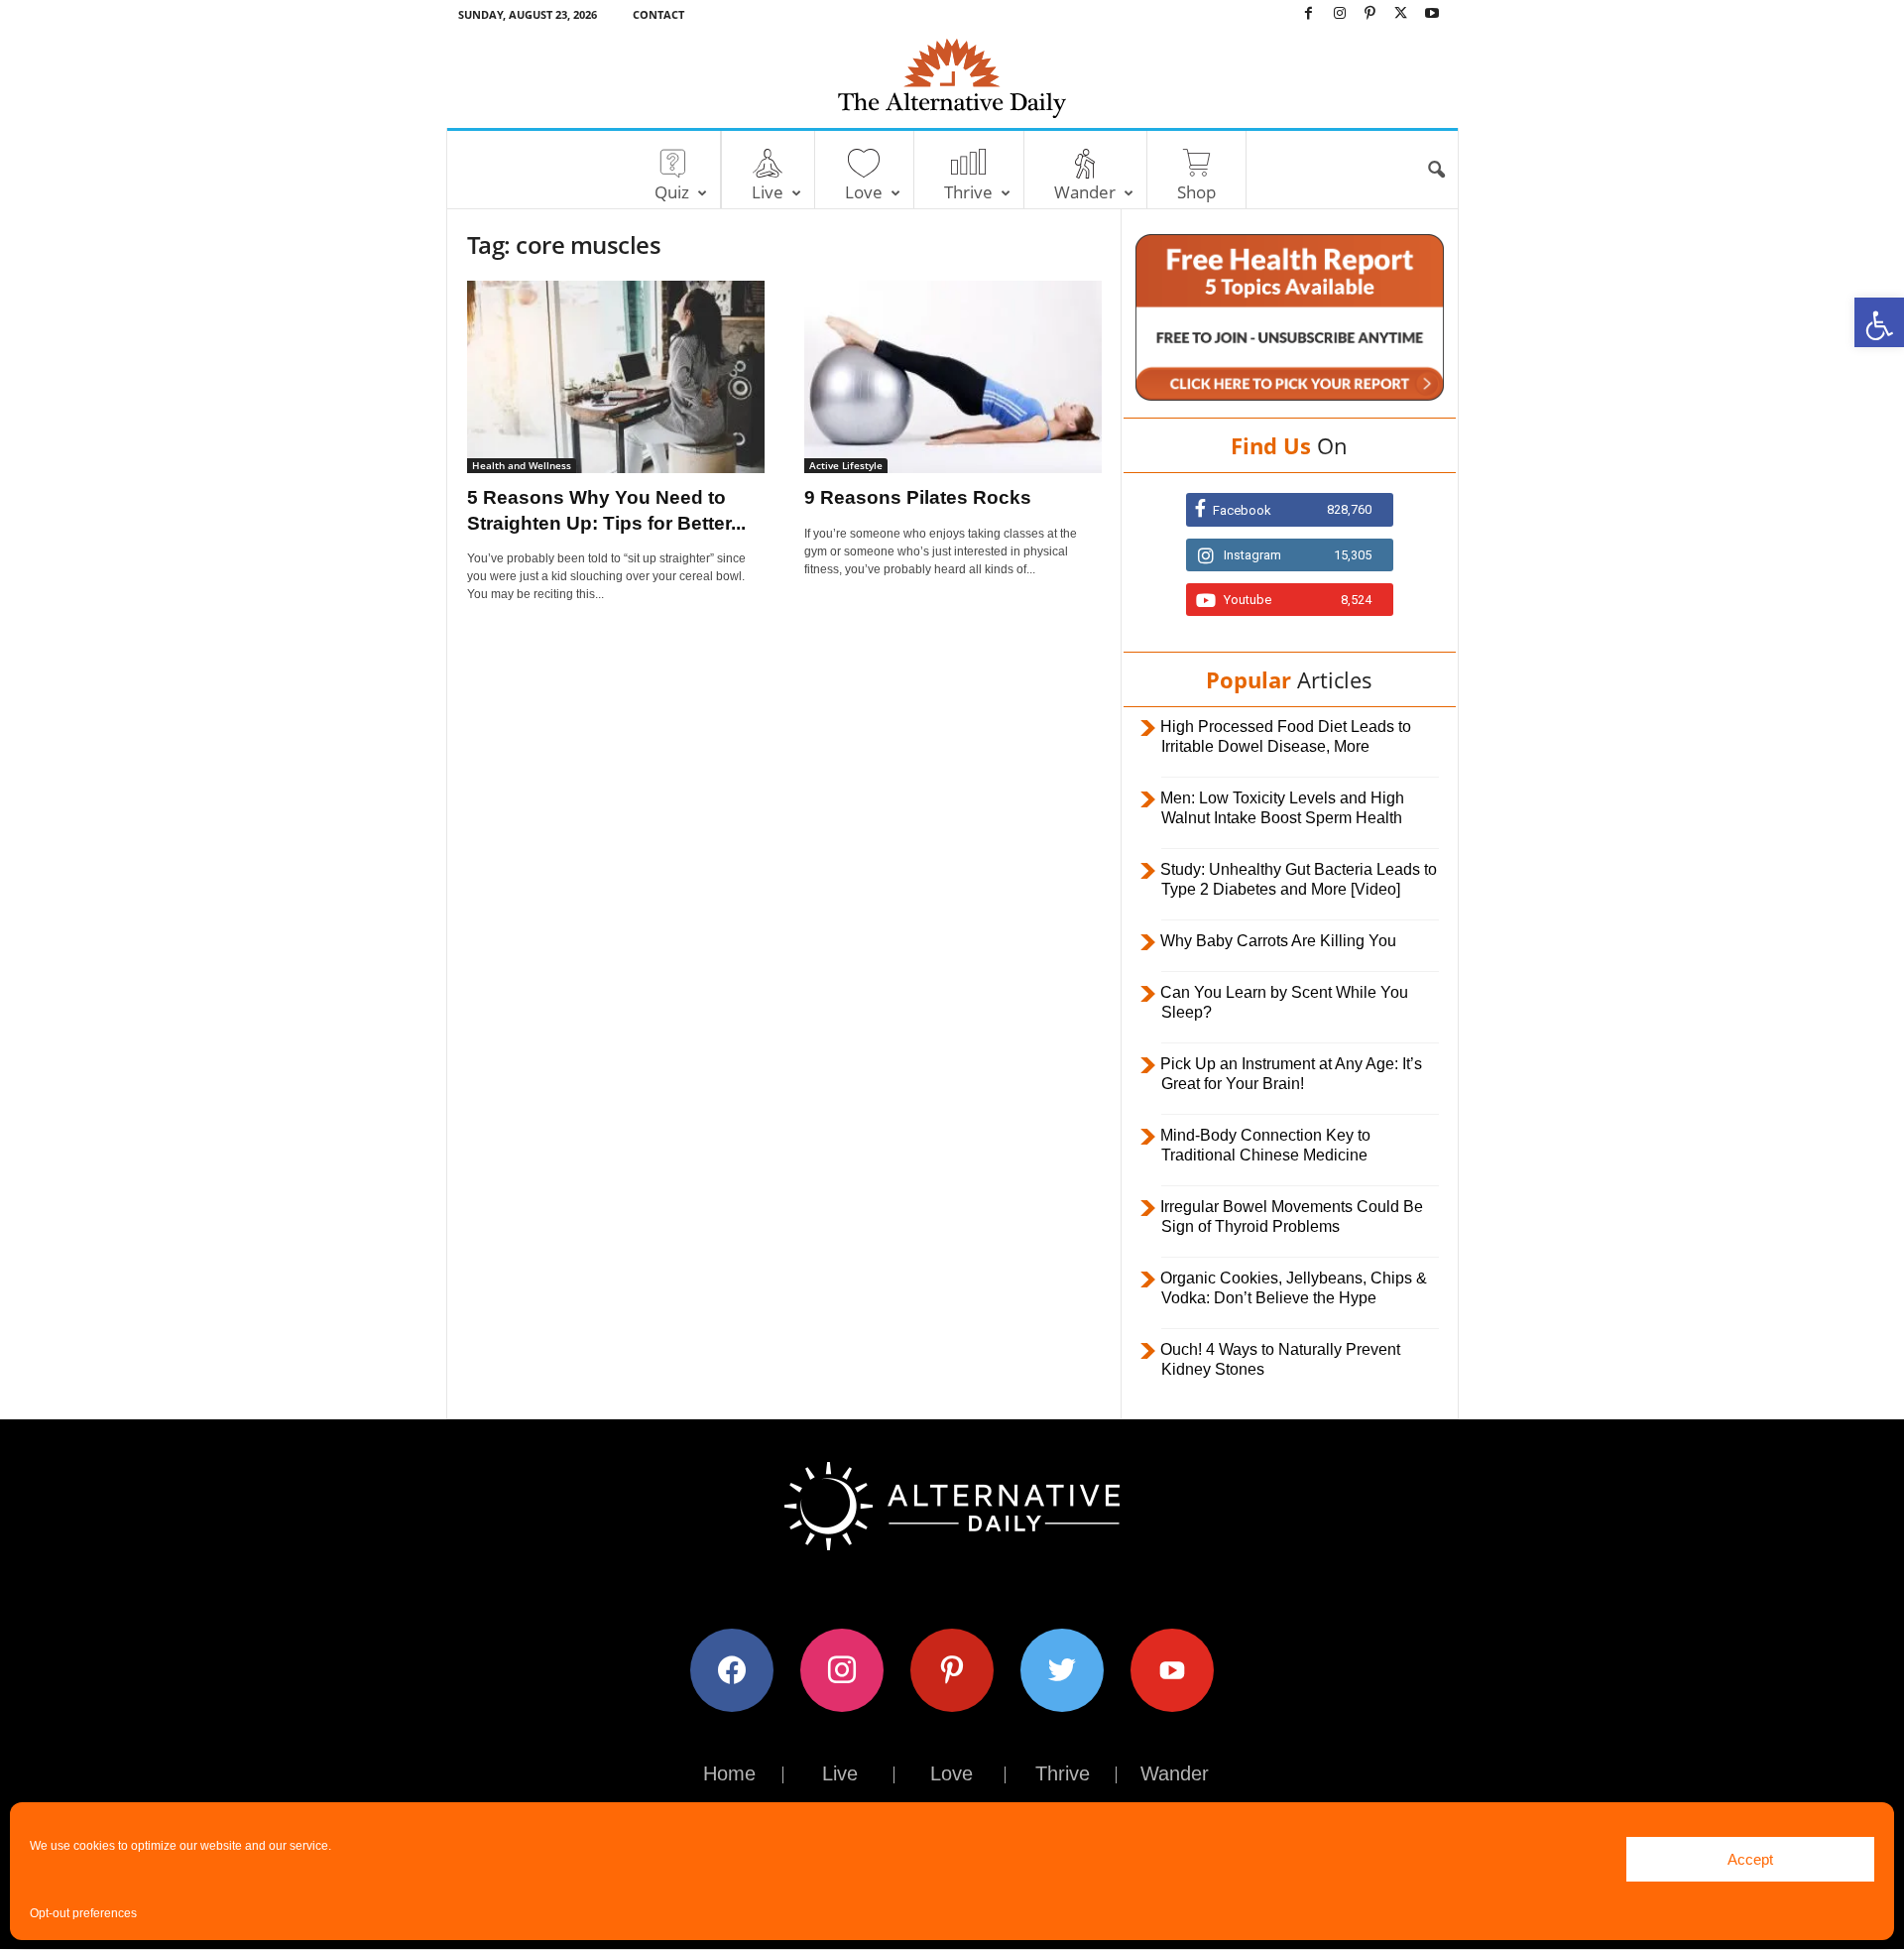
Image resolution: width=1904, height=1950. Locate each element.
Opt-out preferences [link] (83, 1913)
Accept (1750, 1859)
